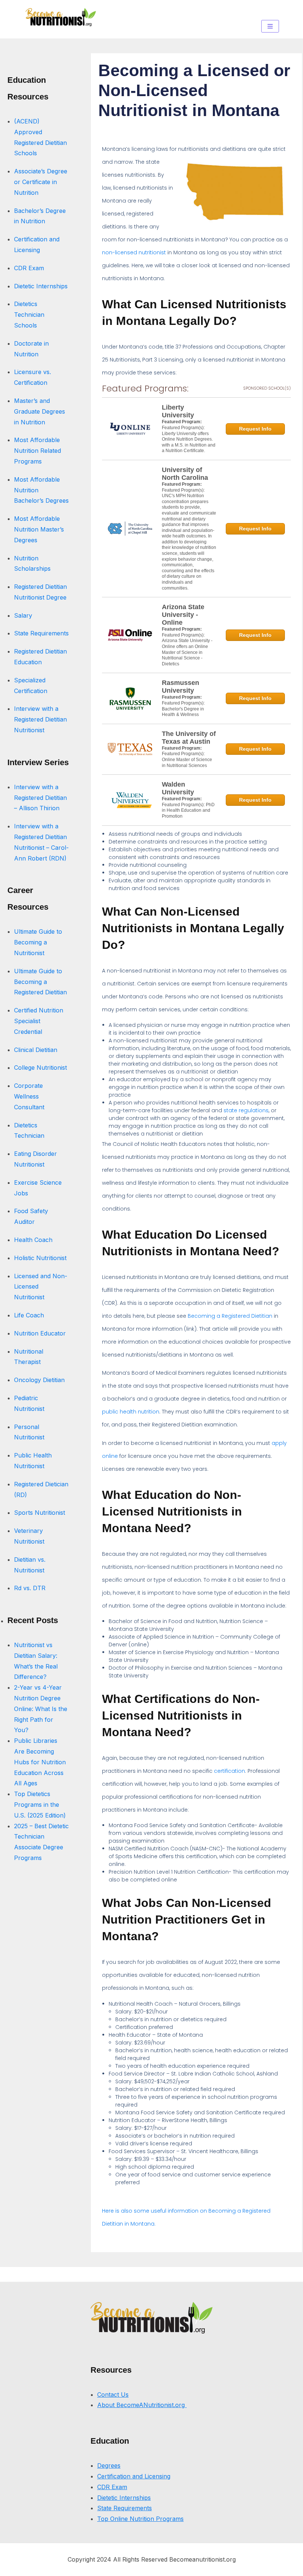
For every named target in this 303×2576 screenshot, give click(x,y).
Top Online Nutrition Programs (140, 2519)
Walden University (178, 788)
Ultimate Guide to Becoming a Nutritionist (38, 942)
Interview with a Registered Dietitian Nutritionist (40, 719)
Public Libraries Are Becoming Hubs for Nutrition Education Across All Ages (40, 1762)
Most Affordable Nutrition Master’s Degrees (39, 529)
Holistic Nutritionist (40, 1258)
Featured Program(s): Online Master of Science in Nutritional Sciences (187, 759)
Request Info (255, 429)
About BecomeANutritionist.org (142, 2405)
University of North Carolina (185, 474)
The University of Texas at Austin (189, 738)
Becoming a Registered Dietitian (230, 1316)
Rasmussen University (181, 687)
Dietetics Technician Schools (29, 315)
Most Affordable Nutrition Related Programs (38, 451)
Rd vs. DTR (30, 1588)
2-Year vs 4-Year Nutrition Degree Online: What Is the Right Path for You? (41, 1709)
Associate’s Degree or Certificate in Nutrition (41, 182)
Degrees (109, 2465)
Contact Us (113, 2395)
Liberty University (178, 411)
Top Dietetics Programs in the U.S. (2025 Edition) (40, 1805)
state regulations (246, 1110)
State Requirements (41, 633)
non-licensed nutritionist (134, 252)
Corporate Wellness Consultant (29, 1096)
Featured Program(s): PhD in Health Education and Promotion (188, 810)
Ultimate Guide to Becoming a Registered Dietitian (40, 982)
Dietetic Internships (41, 286)
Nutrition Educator (41, 1333)
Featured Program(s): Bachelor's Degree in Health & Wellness (183, 709)
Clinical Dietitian (36, 1050)
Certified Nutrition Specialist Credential (39, 1021)
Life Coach (29, 1315)
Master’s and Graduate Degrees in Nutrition (40, 411)
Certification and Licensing (134, 2476)
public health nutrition (131, 1412)
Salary (23, 615)
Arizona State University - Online (183, 615)
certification (229, 1771)
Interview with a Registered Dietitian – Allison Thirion (40, 798)
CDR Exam (29, 268)
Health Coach (33, 1240)
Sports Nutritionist (40, 1513)
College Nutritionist (40, 1068)
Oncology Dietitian (39, 1380)
